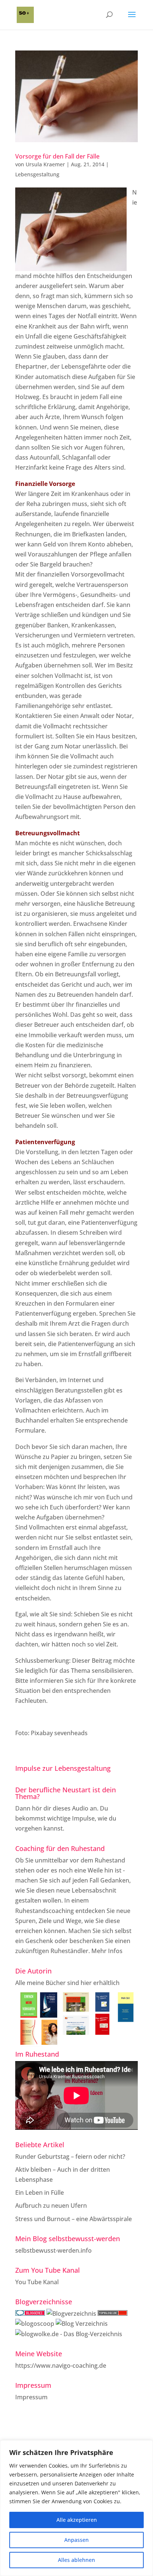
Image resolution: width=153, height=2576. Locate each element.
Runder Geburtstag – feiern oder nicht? (70, 2157)
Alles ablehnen (76, 2560)
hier (86, 1983)
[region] (76, 2508)
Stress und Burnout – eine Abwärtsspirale (74, 2219)
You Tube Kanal (37, 2282)
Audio (80, 1808)
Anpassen (76, 2540)
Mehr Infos (107, 1951)
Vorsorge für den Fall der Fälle (57, 156)
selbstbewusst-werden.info (53, 2250)
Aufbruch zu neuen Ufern (51, 2206)
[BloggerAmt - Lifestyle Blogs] (71, 2314)
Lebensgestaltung (37, 174)
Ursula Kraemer (45, 164)
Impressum (31, 2397)
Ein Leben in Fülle (40, 2193)
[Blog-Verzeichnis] (30, 2314)
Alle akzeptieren (77, 2520)
